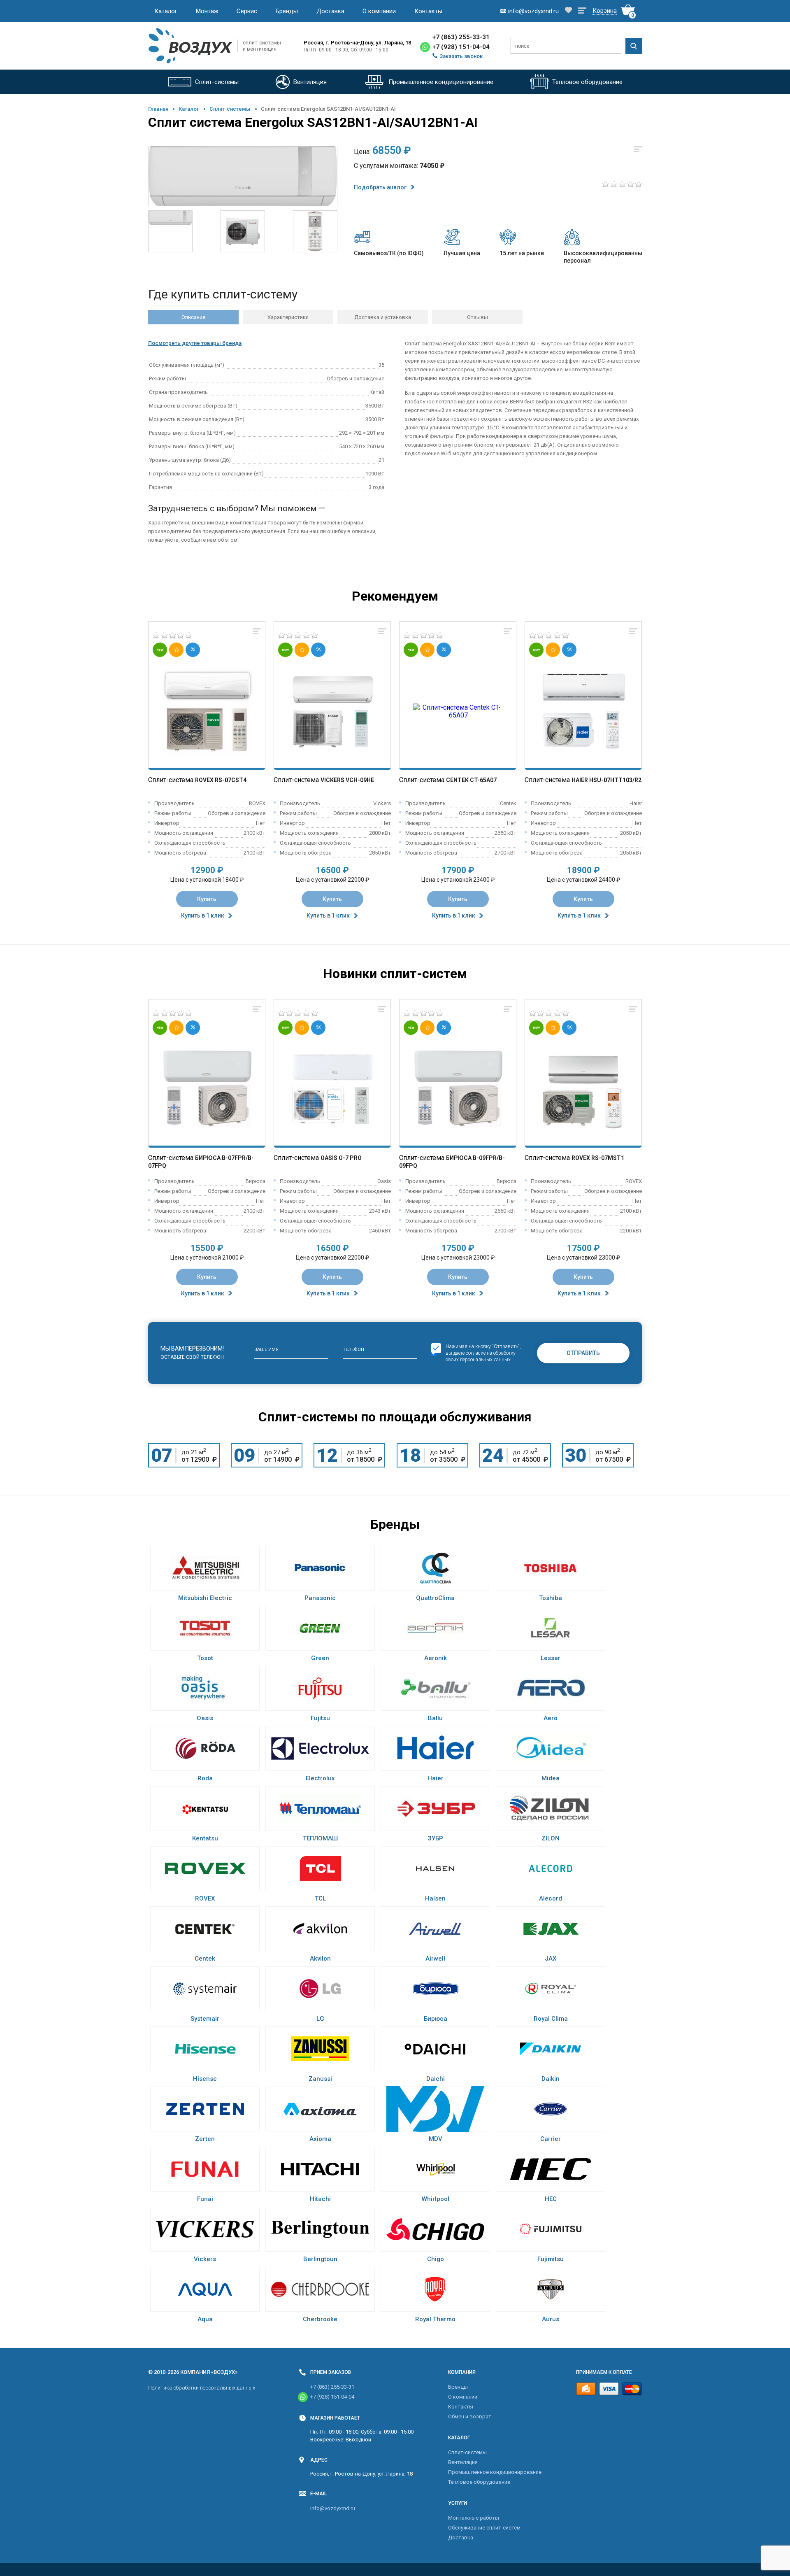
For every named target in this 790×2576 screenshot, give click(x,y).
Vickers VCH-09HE (347, 780)
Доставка (330, 11)
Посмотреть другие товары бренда (195, 343)
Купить (207, 899)
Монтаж (207, 11)
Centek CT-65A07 (471, 780)
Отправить (583, 1353)
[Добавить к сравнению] (257, 632)
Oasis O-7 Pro (341, 1158)
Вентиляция (463, 2462)
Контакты (428, 11)
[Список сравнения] (582, 11)
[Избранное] (568, 11)
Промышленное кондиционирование (495, 2472)
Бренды (287, 11)
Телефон (353, 1350)
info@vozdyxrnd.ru (333, 2508)
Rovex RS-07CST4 (221, 780)
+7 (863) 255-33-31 (461, 37)
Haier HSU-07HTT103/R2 (606, 780)
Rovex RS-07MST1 (598, 1158)
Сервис (247, 11)
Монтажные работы (474, 2518)
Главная (158, 109)
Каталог (166, 11)
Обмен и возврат (470, 2416)
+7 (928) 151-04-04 (461, 47)
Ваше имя (266, 1350)
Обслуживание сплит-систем (484, 2528)
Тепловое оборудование (479, 2482)
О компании (379, 11)
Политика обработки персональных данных (202, 2388)
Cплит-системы (230, 109)
